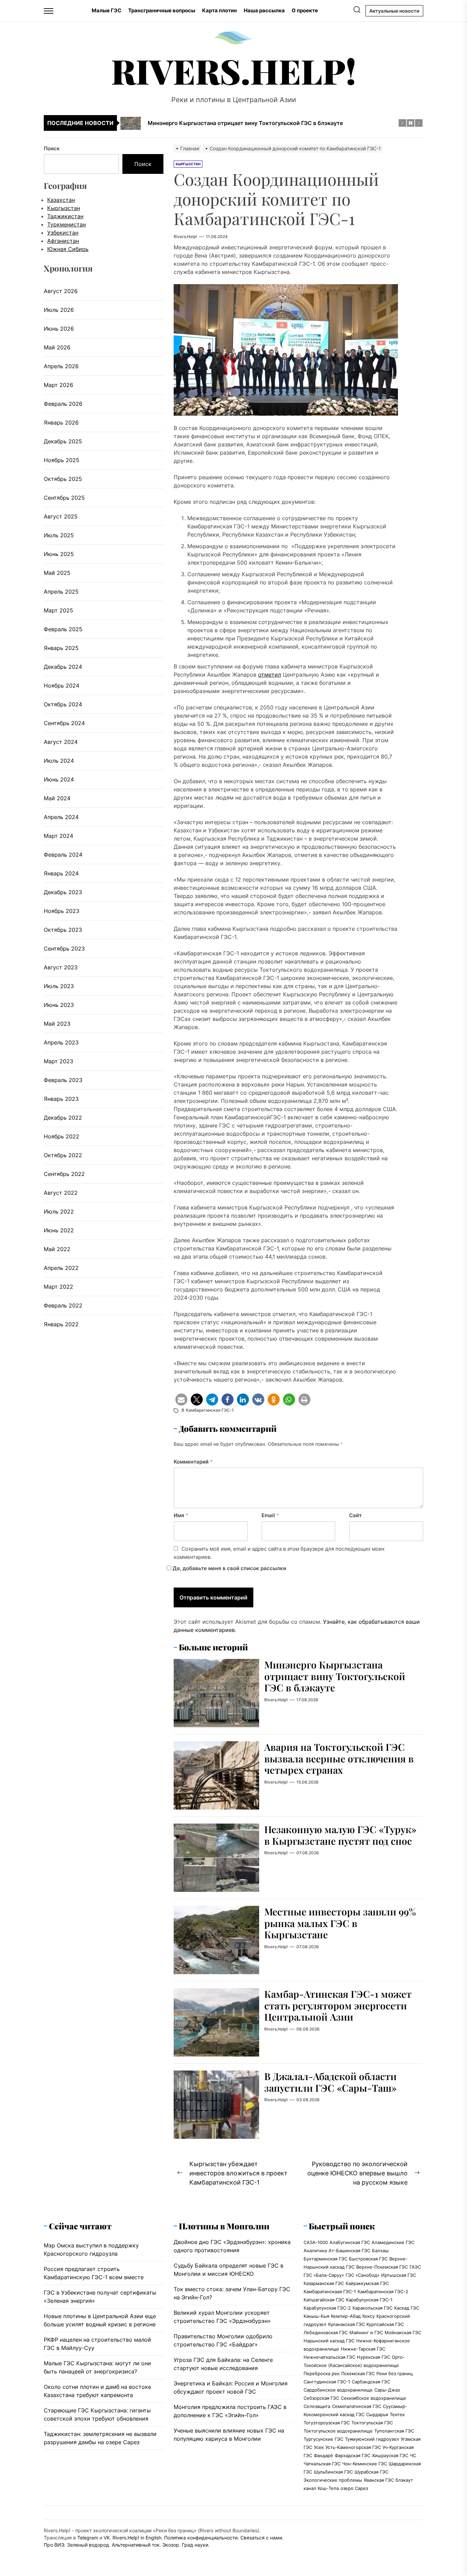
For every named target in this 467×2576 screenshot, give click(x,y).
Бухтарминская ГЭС (325, 2259)
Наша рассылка (264, 10)
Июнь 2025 (59, 554)
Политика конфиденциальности (201, 2538)
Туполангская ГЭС (394, 2431)
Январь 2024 (61, 873)
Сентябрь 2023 (64, 948)
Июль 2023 (59, 986)
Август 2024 (61, 742)
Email (270, 1515)
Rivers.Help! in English (137, 2538)
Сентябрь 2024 (64, 723)
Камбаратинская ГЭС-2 (383, 2291)
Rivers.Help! (234, 71)
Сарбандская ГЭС (371, 2382)
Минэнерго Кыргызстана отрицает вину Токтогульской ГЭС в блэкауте (335, 1676)
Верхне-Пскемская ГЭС (382, 2267)
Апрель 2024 (61, 817)
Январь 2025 (61, 648)
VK (107, 2538)
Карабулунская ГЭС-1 (369, 2300)
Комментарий (193, 1462)
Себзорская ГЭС (321, 2398)
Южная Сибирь (68, 249)
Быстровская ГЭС (368, 2259)
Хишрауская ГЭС (390, 2455)
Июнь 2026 (59, 329)
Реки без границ (395, 2373)
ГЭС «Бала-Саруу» (324, 2275)
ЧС (413, 2455)
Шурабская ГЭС (371, 2472)
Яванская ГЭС (379, 2480)
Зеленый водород (88, 2545)
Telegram (88, 2538)
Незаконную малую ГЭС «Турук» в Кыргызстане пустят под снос (340, 1835)
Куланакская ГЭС (346, 2324)
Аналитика (315, 2250)
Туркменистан (66, 224)
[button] (181, 1400)
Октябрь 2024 (63, 704)
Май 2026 (57, 347)
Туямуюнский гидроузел (372, 2439)
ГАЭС (415, 2267)
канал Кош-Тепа (321, 2488)
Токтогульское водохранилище (338, 2431)
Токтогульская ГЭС (372, 2423)
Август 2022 (61, 1193)
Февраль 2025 (63, 629)
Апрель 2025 (61, 592)
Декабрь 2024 (63, 667)
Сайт (355, 1515)
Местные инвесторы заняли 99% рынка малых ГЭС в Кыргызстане (340, 1923)
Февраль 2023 (63, 1080)
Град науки (195, 2545)
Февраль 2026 (63, 404)
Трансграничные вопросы (162, 10)
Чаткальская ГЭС (322, 2464)
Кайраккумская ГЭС (367, 2283)
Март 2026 (58, 385)
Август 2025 (61, 516)
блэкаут (404, 2480)
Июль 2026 (59, 310)
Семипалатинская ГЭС (357, 2406)
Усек (319, 2447)
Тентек (397, 2414)
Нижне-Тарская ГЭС (363, 2349)
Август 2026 (61, 291)
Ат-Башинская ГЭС (349, 2250)
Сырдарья (377, 2414)
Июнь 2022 (59, 1230)
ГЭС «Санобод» (363, 2275)
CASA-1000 (316, 2242)
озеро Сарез (354, 2488)
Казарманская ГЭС (324, 2283)
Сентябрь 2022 (64, 1174)
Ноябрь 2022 (62, 1136)
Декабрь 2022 (63, 1118)
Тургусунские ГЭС (323, 2439)
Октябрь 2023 (63, 930)
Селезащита (317, 2406)
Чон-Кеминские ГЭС (365, 2464)
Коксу (369, 2316)
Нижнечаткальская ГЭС (329, 2357)
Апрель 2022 (61, 1268)
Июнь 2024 (59, 779)
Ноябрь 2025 (62, 460)
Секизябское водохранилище (373, 2398)
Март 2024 (58, 836)
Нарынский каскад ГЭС (329, 2341)
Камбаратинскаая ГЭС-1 (330, 2291)
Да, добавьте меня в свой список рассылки (229, 1568)
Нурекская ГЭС (373, 2357)
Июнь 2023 (59, 1005)
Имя (181, 1515)
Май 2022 (57, 1249)
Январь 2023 (61, 1099)
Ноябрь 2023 (62, 911)
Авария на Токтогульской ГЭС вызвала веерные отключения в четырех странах (339, 1758)
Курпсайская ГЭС (385, 2324)
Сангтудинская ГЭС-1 (327, 2382)
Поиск (52, 148)
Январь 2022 (61, 1324)
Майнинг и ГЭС (366, 2332)
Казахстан (61, 200)
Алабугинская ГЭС (350, 2242)
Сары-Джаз (387, 2390)
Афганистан (63, 241)
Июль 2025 (59, 535)
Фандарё (323, 2455)
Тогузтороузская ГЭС (327, 2423)
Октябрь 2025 (63, 479)
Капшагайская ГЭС (324, 2300)
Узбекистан (63, 233)
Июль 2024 (59, 761)
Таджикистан (65, 216)
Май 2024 (57, 798)
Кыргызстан (64, 208)
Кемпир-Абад (346, 2316)
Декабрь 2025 (63, 441)
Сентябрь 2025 (64, 498)
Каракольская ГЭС (372, 2308)
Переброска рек (322, 2373)
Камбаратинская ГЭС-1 (210, 1410)
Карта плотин (219, 10)
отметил (270, 675)
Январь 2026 (61, 423)
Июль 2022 (59, 1211)
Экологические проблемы (333, 2480)
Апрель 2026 (61, 366)
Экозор (171, 2545)
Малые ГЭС (106, 10)
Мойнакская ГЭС (403, 2332)
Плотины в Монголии (224, 2226)
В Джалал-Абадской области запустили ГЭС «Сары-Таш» (330, 2082)
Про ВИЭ (54, 2545)
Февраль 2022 (63, 1305)
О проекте (305, 10)
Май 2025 (57, 573)
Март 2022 (58, 1287)
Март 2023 (58, 1061)
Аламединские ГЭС (393, 2242)
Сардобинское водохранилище (338, 2390)
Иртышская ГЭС (399, 2275)
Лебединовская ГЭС (326, 2332)
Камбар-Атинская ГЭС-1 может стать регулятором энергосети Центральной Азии (338, 2005)
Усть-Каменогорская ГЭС (353, 2447)
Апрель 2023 (61, 1042)
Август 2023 (61, 967)
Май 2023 (57, 1024)
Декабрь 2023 (63, 892)
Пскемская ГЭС (358, 2373)
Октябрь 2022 (63, 1155)
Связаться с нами (261, 2538)
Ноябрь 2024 (62, 685)
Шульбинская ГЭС (333, 2472)
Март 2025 (58, 610)
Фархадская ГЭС (352, 2455)
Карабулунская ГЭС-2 (327, 2308)
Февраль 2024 (63, 855)
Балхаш (380, 2250)
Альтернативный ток (136, 2545)
